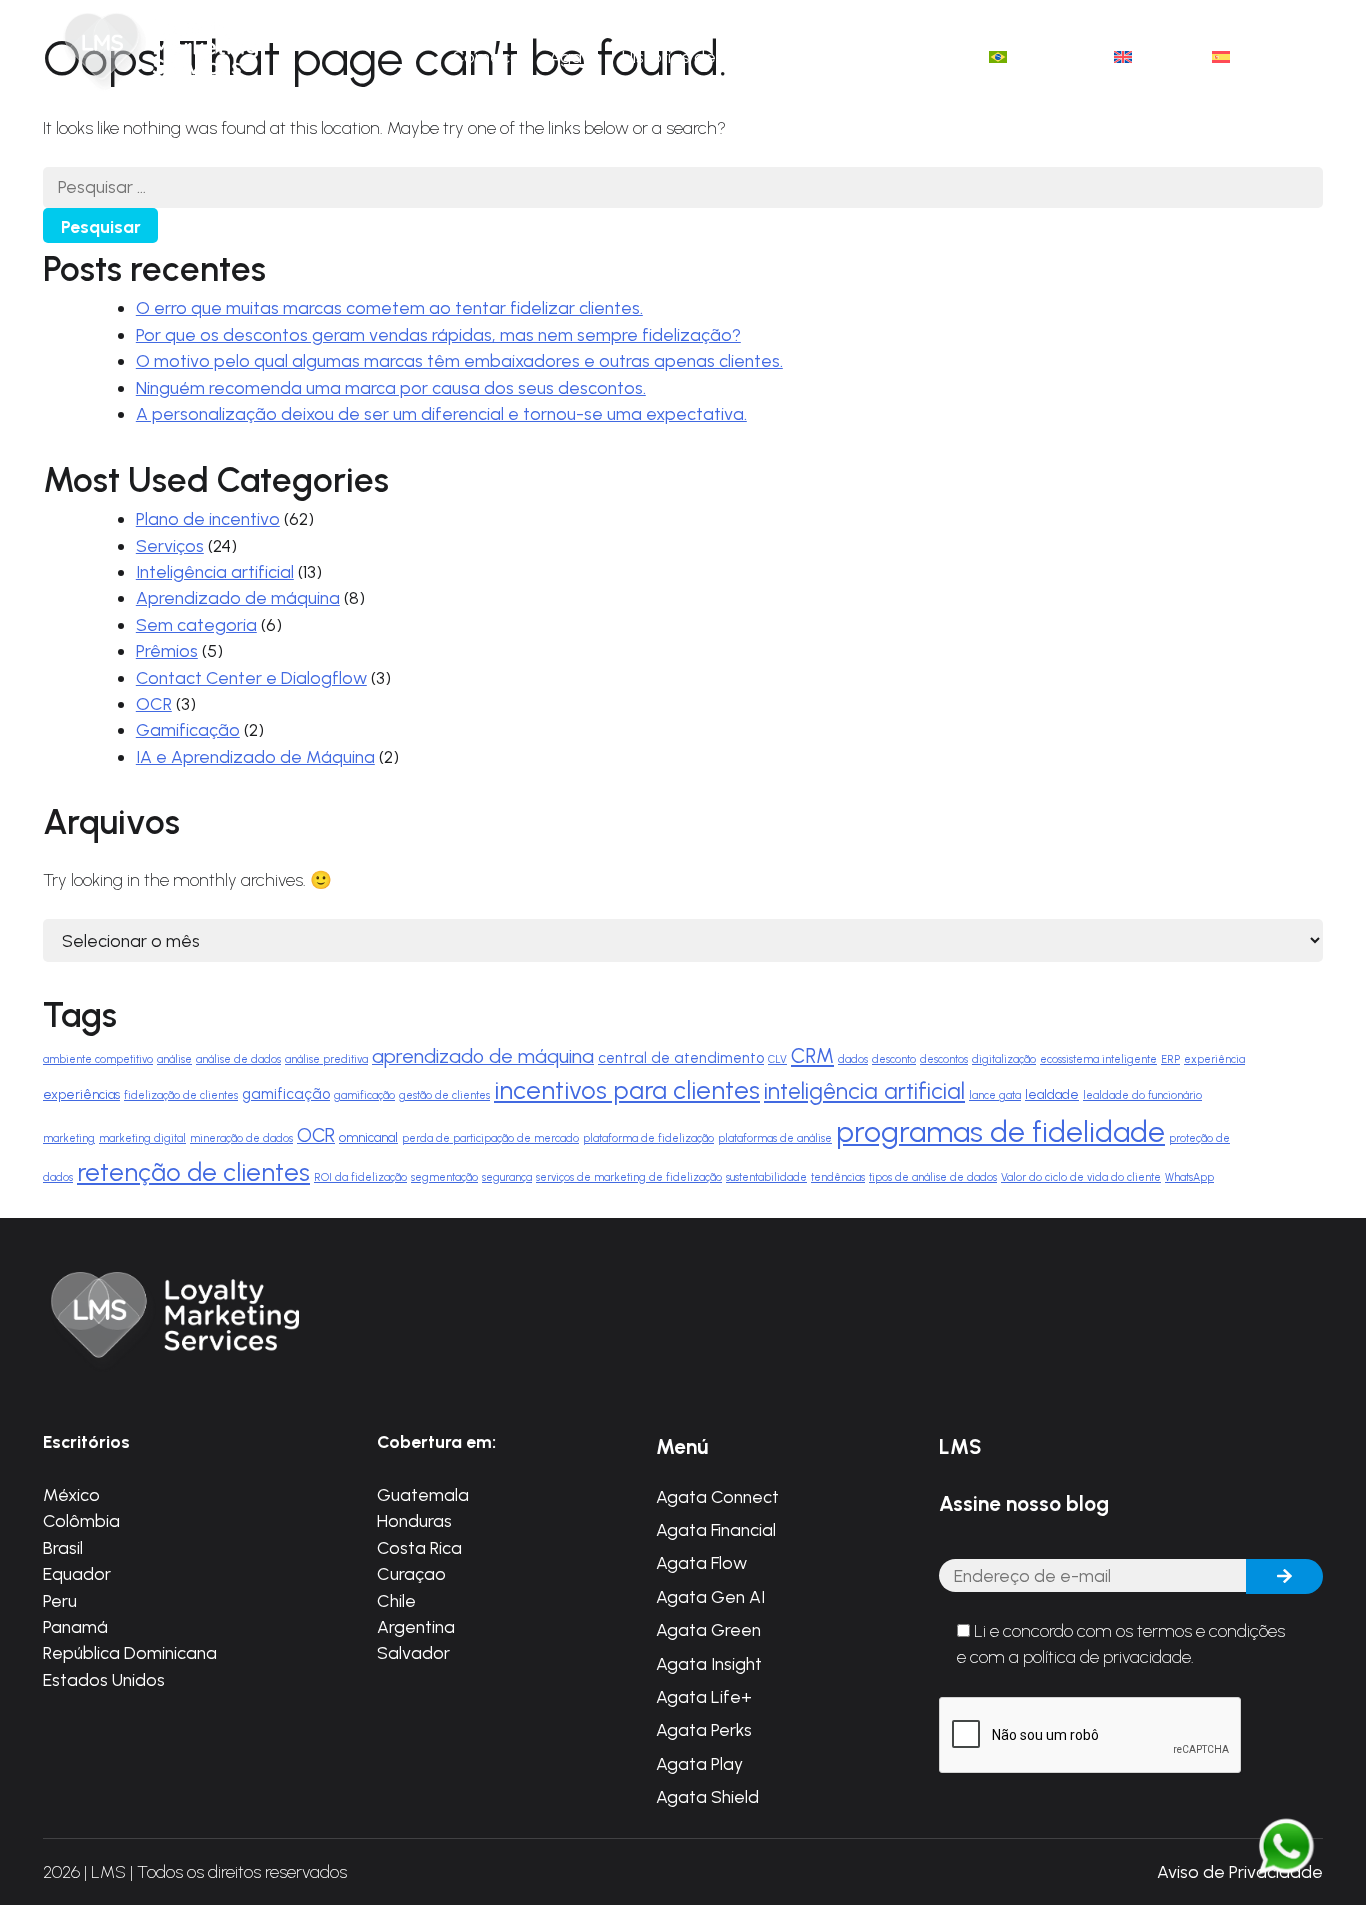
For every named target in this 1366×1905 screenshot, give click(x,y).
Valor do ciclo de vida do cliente (1081, 1177)
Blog (823, 56)
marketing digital (142, 1138)
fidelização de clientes (181, 1095)
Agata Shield (707, 1796)
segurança (507, 1177)
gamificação (286, 1094)
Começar (489, 56)
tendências (838, 1177)
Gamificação (188, 729)
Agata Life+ (704, 1696)
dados (853, 1059)
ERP (1170, 1059)
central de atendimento (681, 1058)
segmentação (444, 1177)
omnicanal (368, 1137)
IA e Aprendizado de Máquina (255, 756)
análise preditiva (326, 1059)
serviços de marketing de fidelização (629, 1177)
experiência (1214, 1059)
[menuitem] (1040, 57)
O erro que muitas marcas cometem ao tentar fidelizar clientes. (389, 307)
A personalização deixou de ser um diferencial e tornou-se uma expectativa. (441, 413)
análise (174, 1059)
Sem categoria (196, 624)
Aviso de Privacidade (1240, 1871)
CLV (777, 1059)
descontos (944, 1059)
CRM (812, 1056)
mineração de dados (241, 1138)
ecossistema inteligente (1098, 1059)
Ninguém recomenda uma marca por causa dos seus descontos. (391, 387)
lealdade (1052, 1094)
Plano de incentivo (208, 518)
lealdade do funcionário (1142, 1095)
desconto (894, 1059)
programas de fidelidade (1000, 1131)
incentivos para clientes (627, 1090)
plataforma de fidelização (648, 1138)
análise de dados (238, 1059)
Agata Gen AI (710, 1596)
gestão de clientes (444, 1095)
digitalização (1004, 1059)
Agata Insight (709, 1663)
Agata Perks (704, 1729)
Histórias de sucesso (703, 56)
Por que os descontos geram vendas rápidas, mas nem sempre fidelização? (438, 334)
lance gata (995, 1095)
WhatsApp (1189, 1177)
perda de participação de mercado (490, 1138)
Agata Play (699, 1763)
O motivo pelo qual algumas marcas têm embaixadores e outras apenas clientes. (459, 360)
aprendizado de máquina (483, 1056)
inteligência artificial (864, 1091)
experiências (81, 1094)
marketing (69, 1138)
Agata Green (708, 1629)
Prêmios (167, 650)
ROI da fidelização (360, 1177)
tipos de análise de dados (933, 1177)
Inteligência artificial (215, 571)
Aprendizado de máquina (238, 597)
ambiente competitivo (98, 1059)
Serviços (170, 545)
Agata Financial (716, 1529)
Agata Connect (717, 1496)
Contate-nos (915, 56)
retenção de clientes (193, 1172)
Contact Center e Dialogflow (251, 677)
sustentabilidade (766, 1177)
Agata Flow (701, 1562)
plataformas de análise (775, 1138)
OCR (154, 703)
